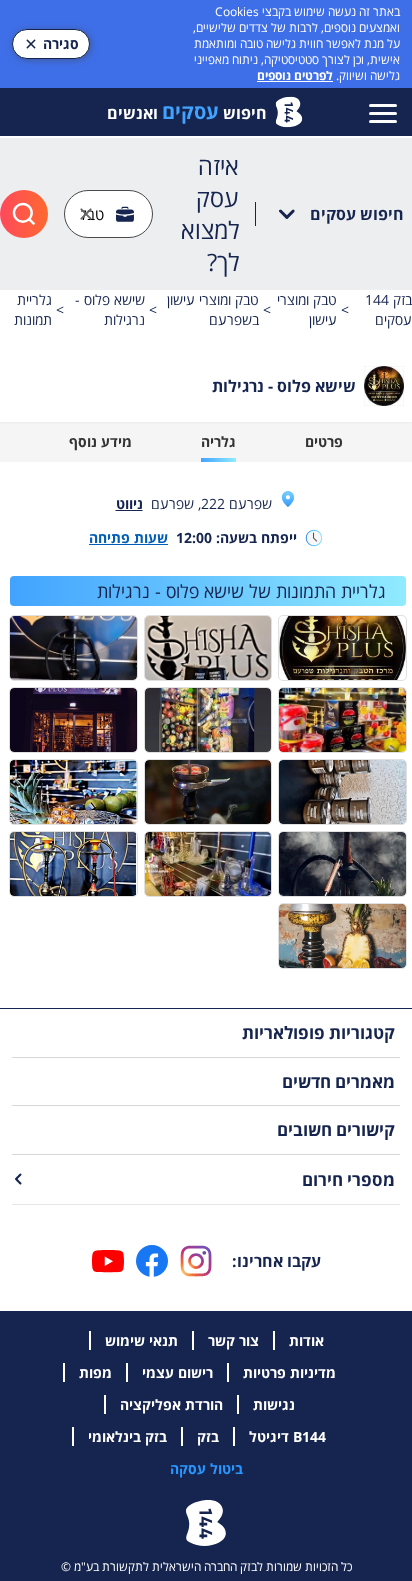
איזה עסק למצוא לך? (210, 214)
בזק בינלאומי (127, 1436)
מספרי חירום (348, 1179)
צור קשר (233, 1340)
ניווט (129, 503)
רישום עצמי (177, 1372)
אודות (306, 1340)
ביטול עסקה (206, 1468)
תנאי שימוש (141, 1340)
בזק (208, 1436)
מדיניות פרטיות (289, 1372)
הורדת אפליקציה (171, 1404)
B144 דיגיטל (287, 1436)
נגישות (274, 1404)
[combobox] (108, 214)
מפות (95, 1372)
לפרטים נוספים (295, 75)
